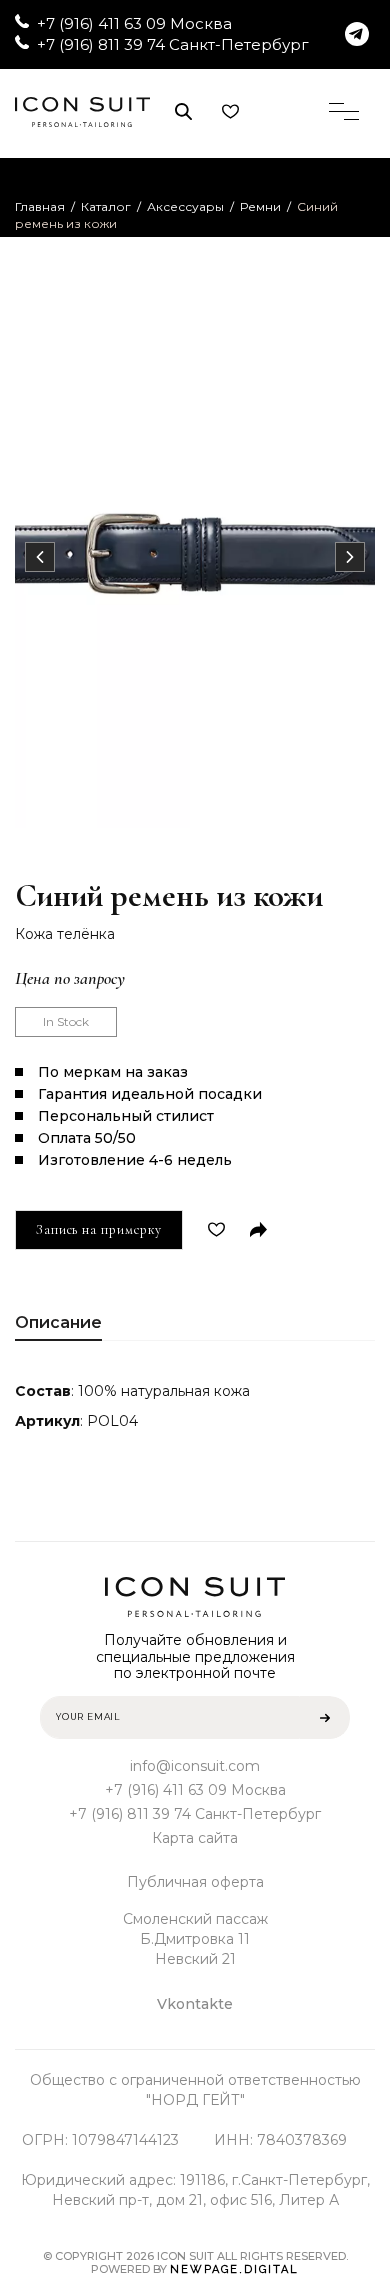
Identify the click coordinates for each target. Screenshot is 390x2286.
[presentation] (40, 557)
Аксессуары (185, 206)
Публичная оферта (195, 1882)
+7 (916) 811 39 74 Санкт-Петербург (173, 44)
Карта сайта (195, 1838)
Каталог (106, 206)
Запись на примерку (99, 1229)
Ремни (260, 206)
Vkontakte (195, 2004)
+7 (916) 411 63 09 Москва (134, 23)
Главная (40, 206)
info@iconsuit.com (195, 1766)
